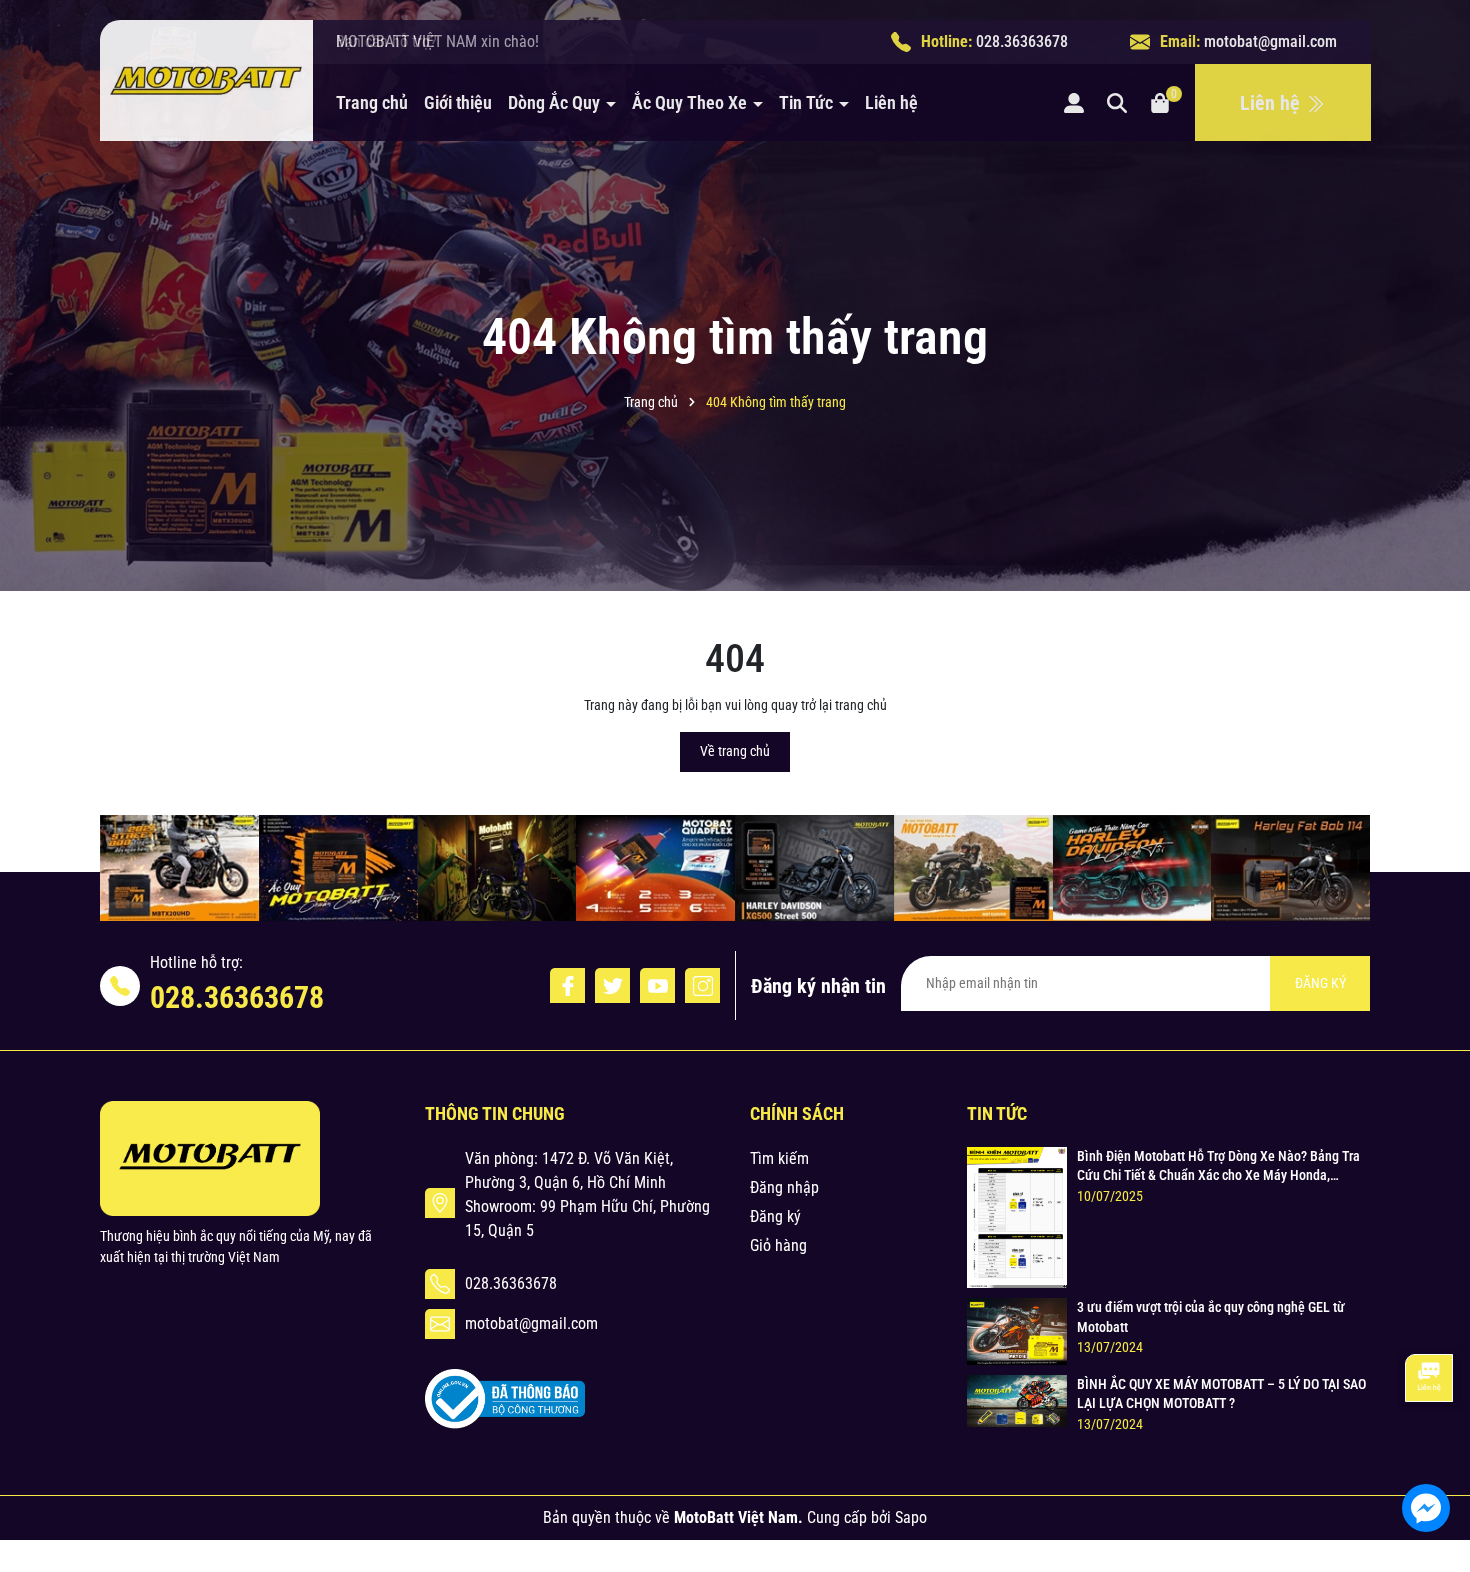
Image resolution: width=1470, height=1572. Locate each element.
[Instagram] (702, 985)
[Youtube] (657, 985)
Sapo (911, 1517)
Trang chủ (372, 102)
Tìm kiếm (779, 1158)
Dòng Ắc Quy (556, 102)
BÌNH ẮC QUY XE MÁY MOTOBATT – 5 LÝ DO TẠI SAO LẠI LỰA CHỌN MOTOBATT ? (1221, 1394)
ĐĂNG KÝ (1320, 983)
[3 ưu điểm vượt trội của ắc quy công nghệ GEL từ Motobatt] (1017, 1330)
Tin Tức (808, 102)
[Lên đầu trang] (1428, 1448)
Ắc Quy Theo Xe (691, 102)
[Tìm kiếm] (1117, 102)
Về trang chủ (735, 751)
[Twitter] (612, 985)
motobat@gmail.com (1270, 41)
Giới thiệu (458, 102)
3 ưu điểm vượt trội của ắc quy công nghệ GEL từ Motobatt (1211, 1317)
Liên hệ (891, 102)
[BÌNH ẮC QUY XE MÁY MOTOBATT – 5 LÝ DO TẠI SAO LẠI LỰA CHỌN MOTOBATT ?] (1017, 1400)
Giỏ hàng (778, 1245)
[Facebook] (567, 985)
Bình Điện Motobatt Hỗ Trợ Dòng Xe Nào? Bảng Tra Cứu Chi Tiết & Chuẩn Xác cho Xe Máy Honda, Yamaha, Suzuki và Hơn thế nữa (1218, 1167)
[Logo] (206, 80)
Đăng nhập (784, 1187)
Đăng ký (775, 1216)
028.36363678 (1022, 41)
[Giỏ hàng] (1160, 102)
